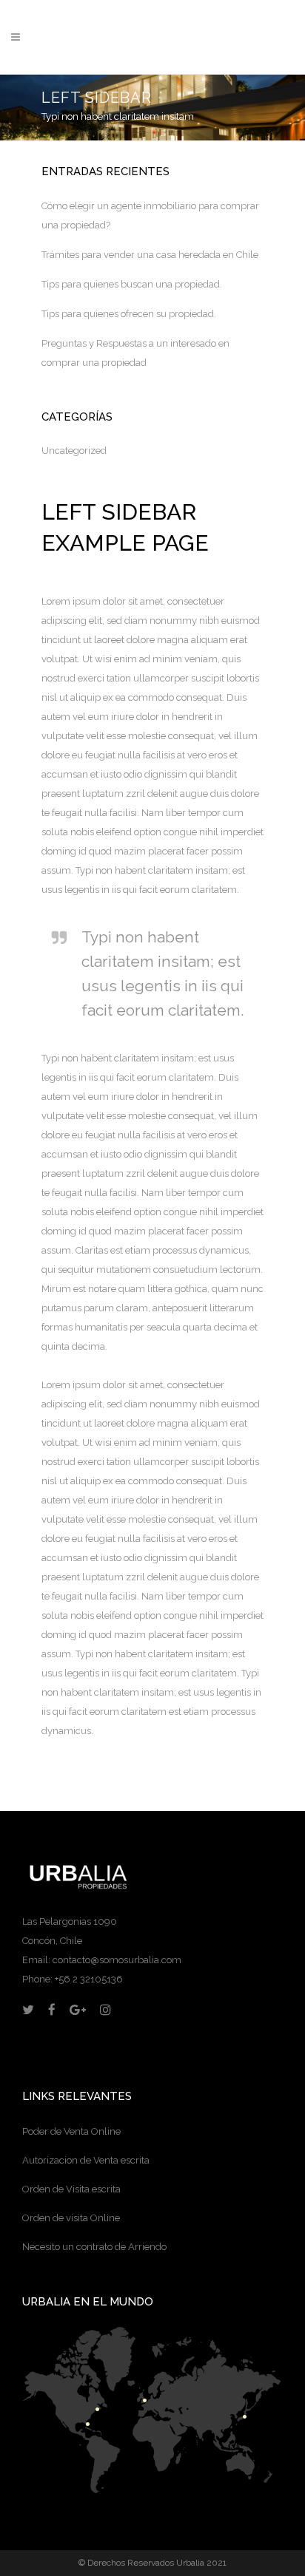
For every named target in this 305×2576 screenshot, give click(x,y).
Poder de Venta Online (71, 2131)
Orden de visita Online (71, 2218)
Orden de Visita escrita (71, 2189)
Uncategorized (74, 451)
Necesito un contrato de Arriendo (94, 2247)
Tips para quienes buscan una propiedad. (132, 284)
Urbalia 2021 (201, 2563)
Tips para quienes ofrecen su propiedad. (129, 314)
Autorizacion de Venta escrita (86, 2160)
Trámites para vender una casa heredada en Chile (150, 255)
